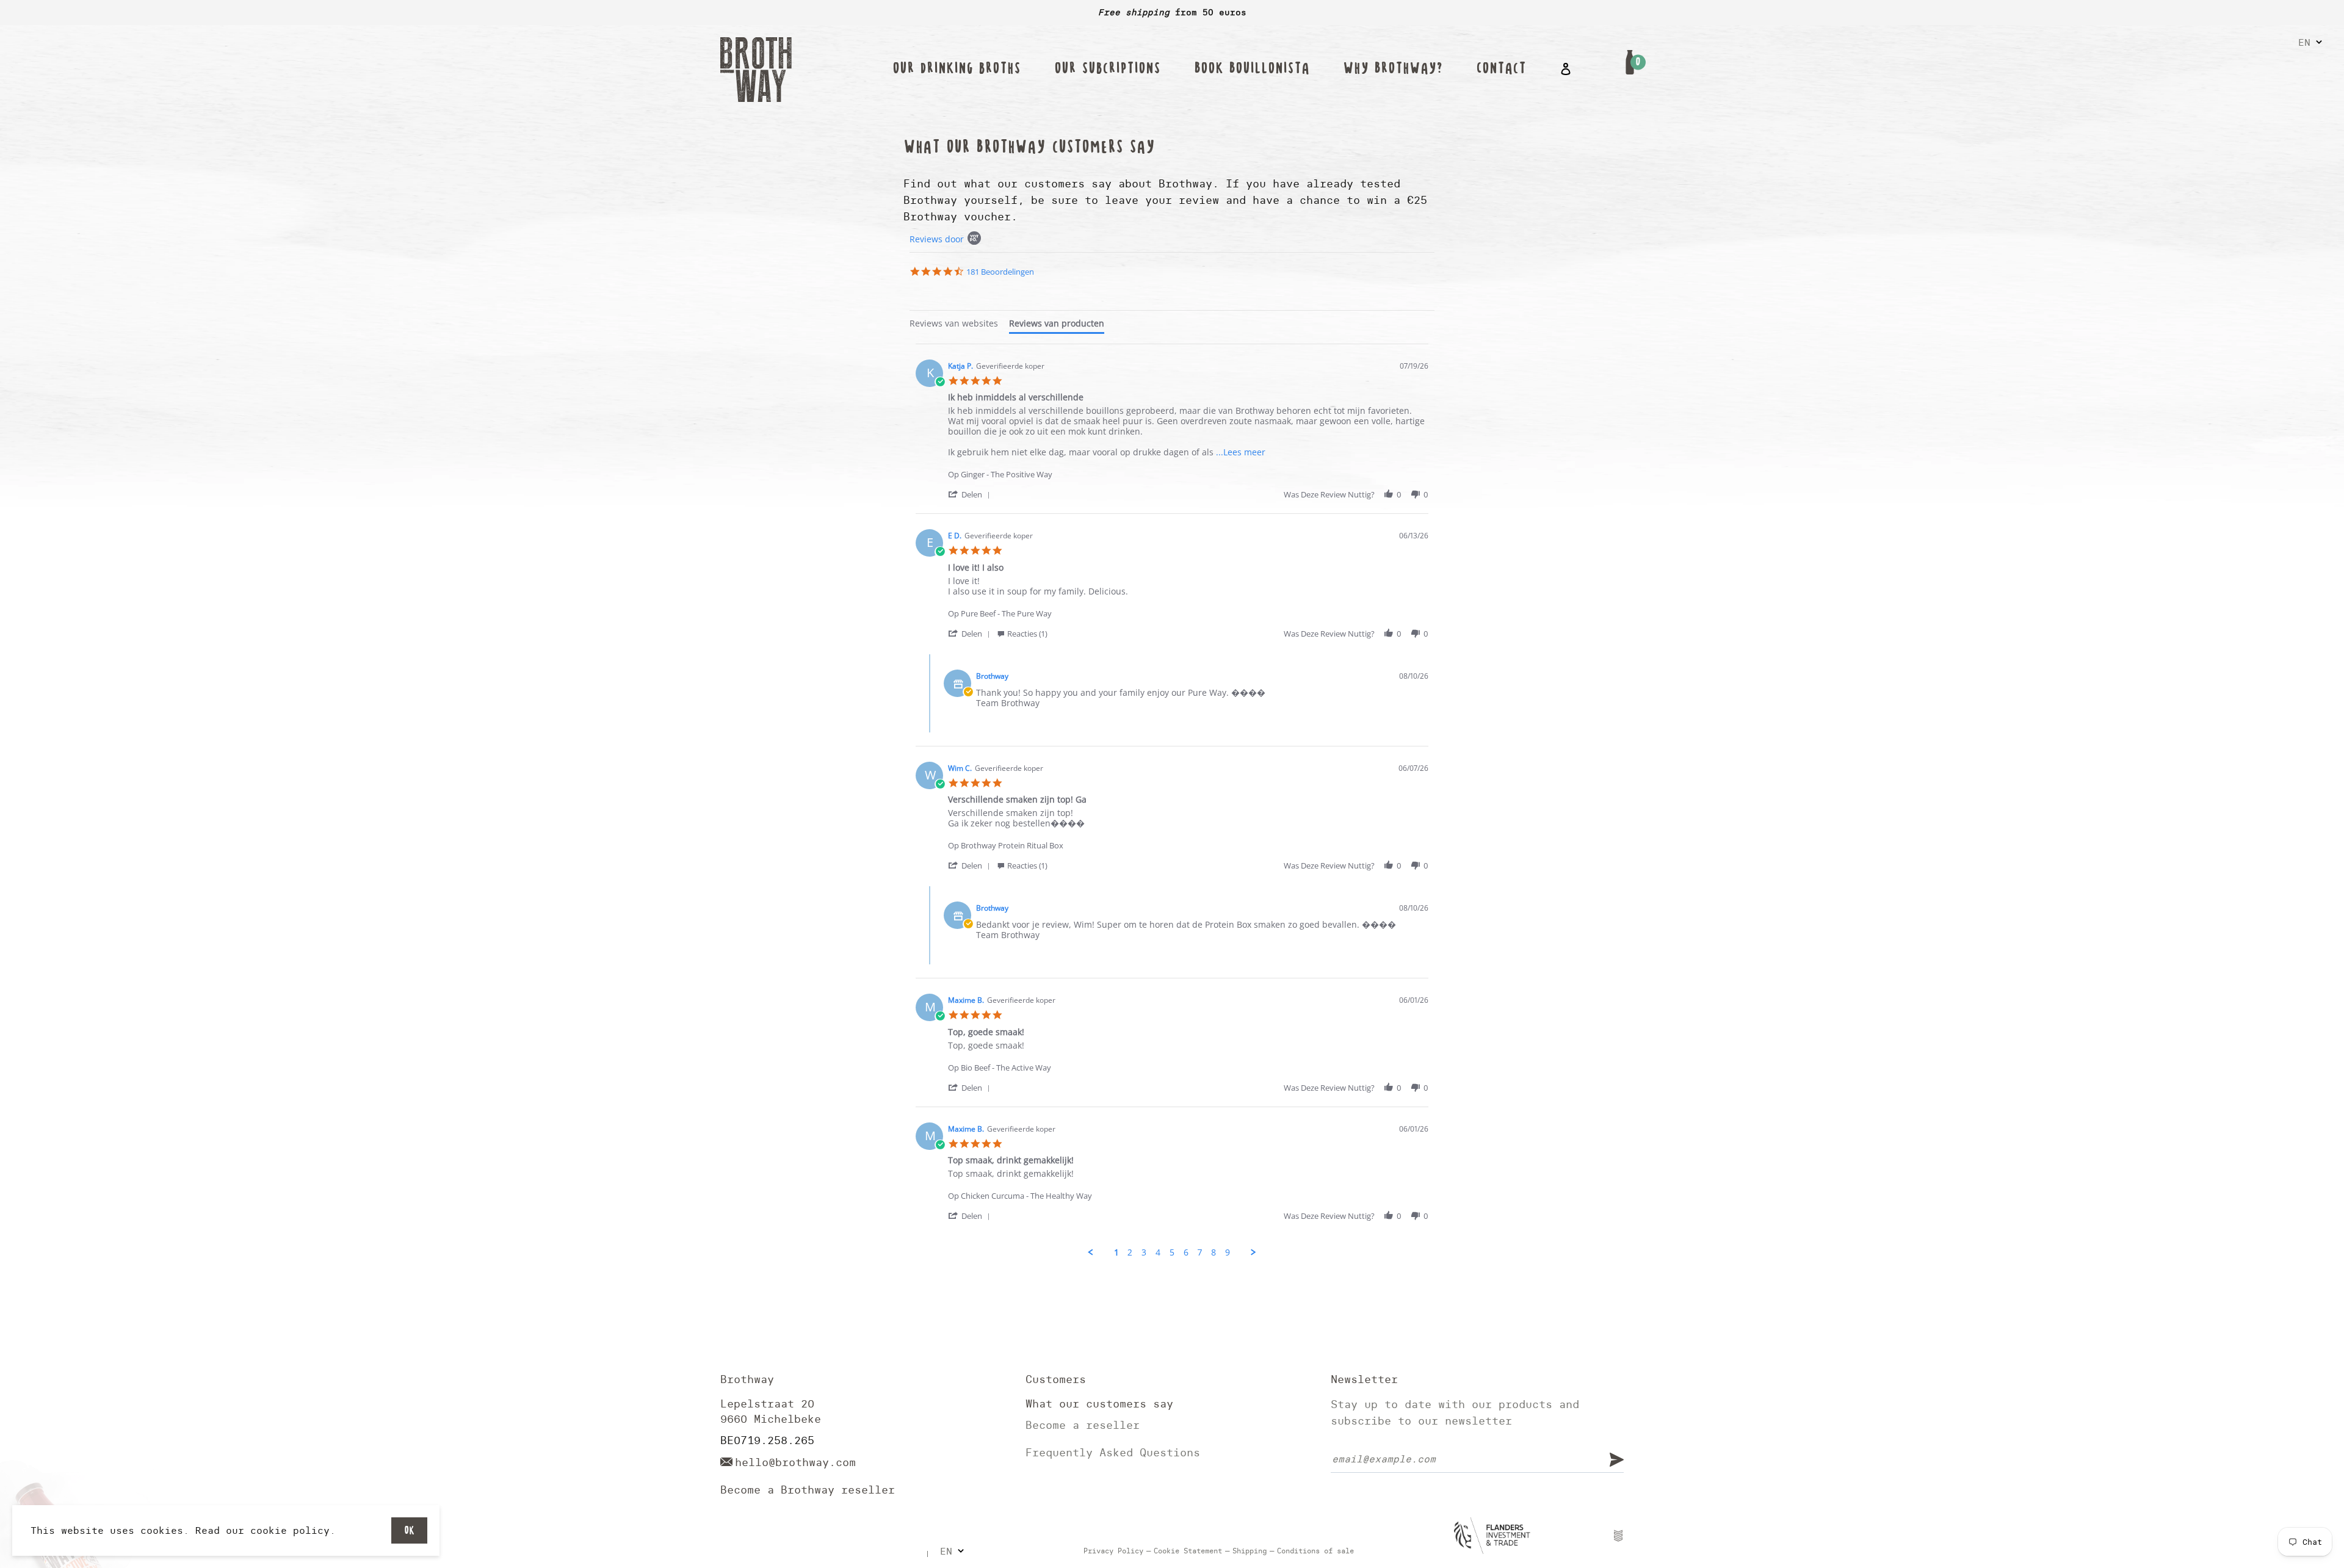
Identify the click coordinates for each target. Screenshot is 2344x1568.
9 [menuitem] (1228, 1252)
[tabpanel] (1172, 801)
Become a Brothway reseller (808, 1490)
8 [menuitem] (1214, 1252)
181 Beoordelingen (1000, 272)
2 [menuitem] (1130, 1252)
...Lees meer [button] (1241, 452)
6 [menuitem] (1186, 1252)
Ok (409, 1530)
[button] (971, 494)
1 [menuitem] (1116, 1252)
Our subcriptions (1107, 69)
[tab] (954, 325)
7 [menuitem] (1200, 1252)
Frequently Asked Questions (1113, 1452)
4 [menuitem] (1158, 1252)
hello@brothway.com (795, 1462)
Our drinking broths (957, 69)
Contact (1501, 69)
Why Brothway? (1393, 69)
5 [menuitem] (1172, 1252)
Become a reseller (1083, 1425)
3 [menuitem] (1144, 1252)
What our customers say (1099, 1404)
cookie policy (290, 1530)
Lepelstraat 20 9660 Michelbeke (771, 1411)
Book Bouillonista (1252, 69)
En (2304, 42)
